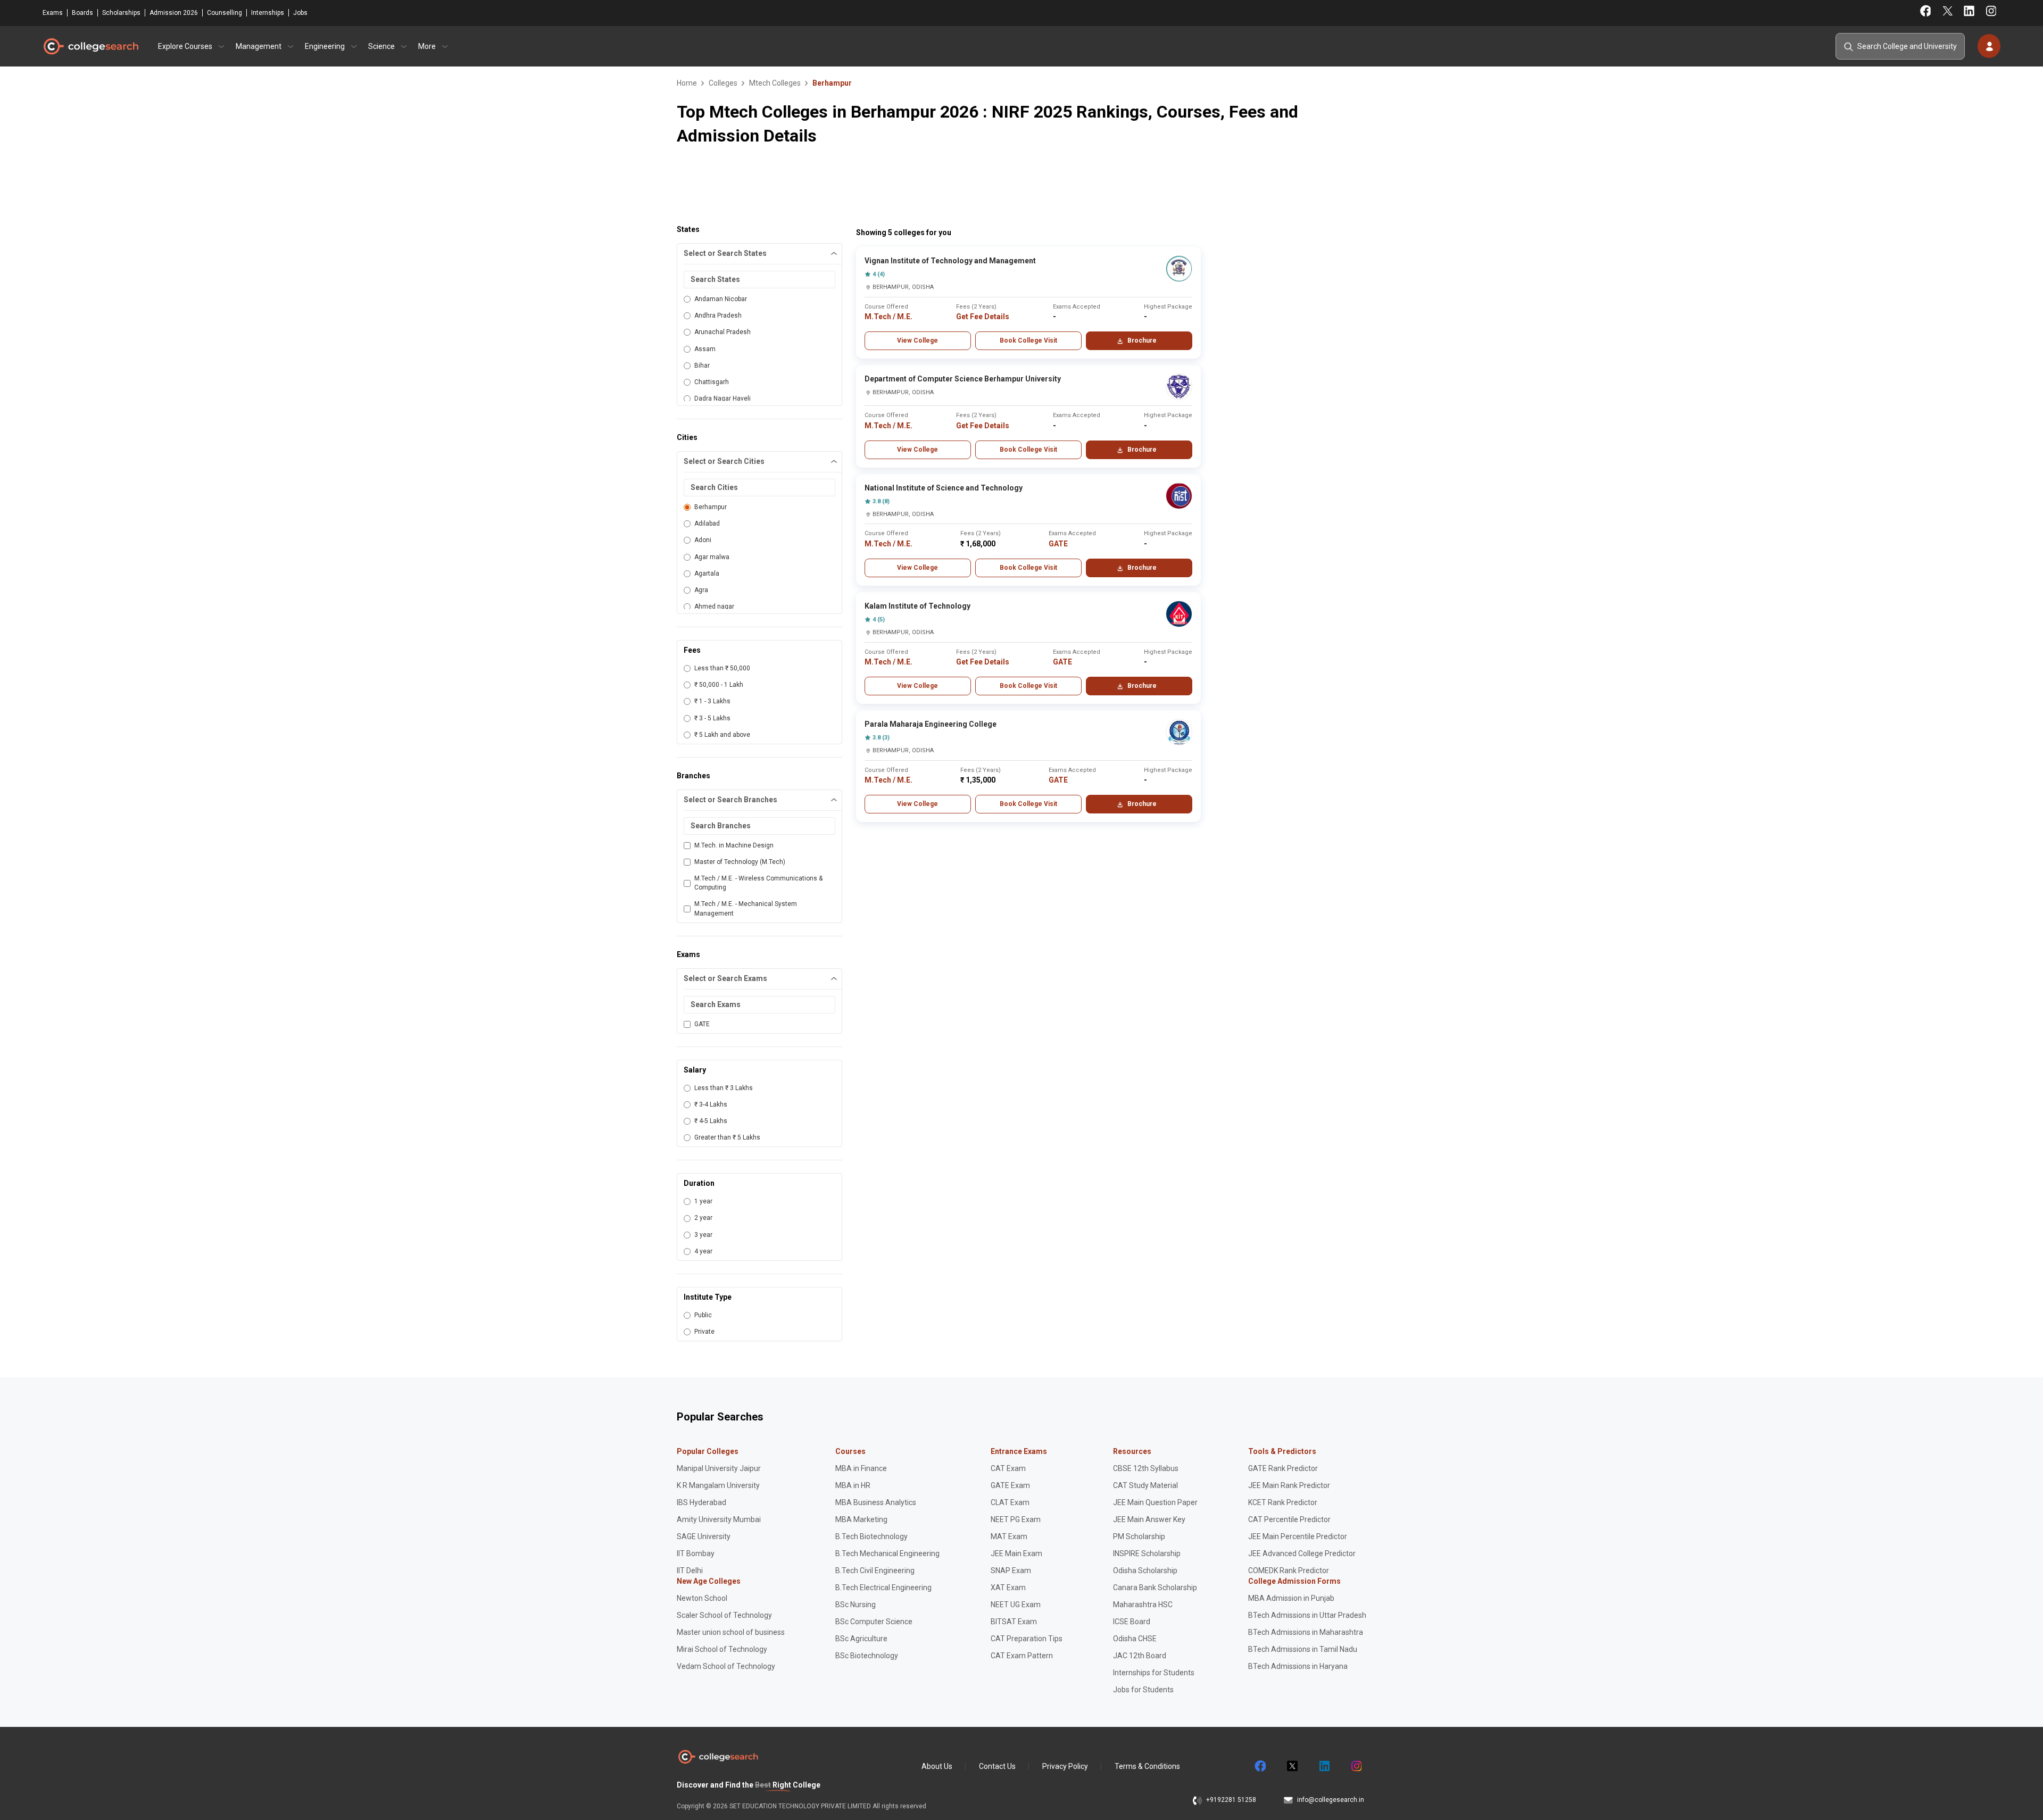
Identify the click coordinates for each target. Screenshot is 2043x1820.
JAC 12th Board (1140, 1656)
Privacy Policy (1065, 1766)
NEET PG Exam (1016, 1519)
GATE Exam (1010, 1485)
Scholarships (121, 13)
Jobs (300, 13)
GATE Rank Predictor (1283, 1468)
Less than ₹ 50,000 (722, 668)
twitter (1292, 1766)
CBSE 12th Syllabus (1146, 1468)
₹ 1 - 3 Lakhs (712, 701)
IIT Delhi (690, 1570)
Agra (701, 590)
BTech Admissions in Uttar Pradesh (1307, 1615)
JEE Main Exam (1016, 1553)
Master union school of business (731, 1632)
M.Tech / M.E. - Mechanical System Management (746, 908)
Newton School (702, 1598)
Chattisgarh (712, 382)
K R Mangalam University (718, 1485)
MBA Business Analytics (876, 1502)
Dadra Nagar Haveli (722, 398)
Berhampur (711, 507)
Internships (268, 13)
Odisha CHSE (1135, 1639)
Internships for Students (1154, 1673)
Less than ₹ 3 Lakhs (724, 1088)
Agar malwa (712, 557)
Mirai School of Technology (722, 1649)
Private (704, 1332)
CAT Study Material (1145, 1485)
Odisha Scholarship (1145, 1570)
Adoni (703, 540)
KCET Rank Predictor (1283, 1502)
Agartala (707, 574)
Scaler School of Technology (724, 1615)
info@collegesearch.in (1331, 1800)
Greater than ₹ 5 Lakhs (727, 1137)
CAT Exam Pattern (1022, 1656)
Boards (82, 13)
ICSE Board (1132, 1622)
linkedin (1324, 1766)
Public (703, 1315)
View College (917, 340)
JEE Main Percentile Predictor (1298, 1536)
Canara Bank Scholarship (1155, 1588)
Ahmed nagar (714, 606)
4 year (703, 1251)
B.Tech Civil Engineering (875, 1570)
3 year (703, 1235)
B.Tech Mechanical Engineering (887, 1553)
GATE (702, 1024)
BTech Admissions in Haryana (1298, 1666)
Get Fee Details (983, 317)
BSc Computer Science (874, 1622)
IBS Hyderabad (701, 1502)
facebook (1260, 1766)
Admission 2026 (174, 13)
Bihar (702, 365)
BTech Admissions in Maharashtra (1306, 1632)
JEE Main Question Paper (1155, 1502)
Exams (53, 13)
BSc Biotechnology (867, 1656)
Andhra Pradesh (718, 315)
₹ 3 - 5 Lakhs (712, 718)
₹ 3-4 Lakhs (711, 1104)
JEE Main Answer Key (1149, 1519)
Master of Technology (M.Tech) (740, 862)
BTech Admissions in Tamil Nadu (1303, 1649)
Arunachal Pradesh (722, 332)
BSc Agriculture (861, 1639)
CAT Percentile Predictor (1289, 1519)
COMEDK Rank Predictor (1289, 1570)
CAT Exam (1008, 1468)
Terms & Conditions (1147, 1766)
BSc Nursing (856, 1605)
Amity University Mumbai (719, 1519)
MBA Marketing (861, 1519)
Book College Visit (1028, 340)
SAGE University (704, 1536)
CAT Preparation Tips (1027, 1639)
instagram (1356, 1766)
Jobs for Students (1143, 1690)
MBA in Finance (861, 1468)
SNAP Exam (1011, 1570)
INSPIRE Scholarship (1147, 1553)
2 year (703, 1218)
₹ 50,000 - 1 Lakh (719, 685)
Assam (705, 349)
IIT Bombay (696, 1553)
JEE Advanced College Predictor (1302, 1553)
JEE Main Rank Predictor (1289, 1485)
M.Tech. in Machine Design (734, 845)
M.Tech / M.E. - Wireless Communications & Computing (758, 883)
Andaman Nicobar (721, 299)
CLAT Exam (1010, 1502)
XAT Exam (1008, 1588)
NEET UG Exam (1016, 1605)
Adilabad (707, 523)
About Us (937, 1766)
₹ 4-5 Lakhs (711, 1121)
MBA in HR (853, 1485)
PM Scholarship (1139, 1536)
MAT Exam (1009, 1536)
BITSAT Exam (1014, 1622)
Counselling (225, 13)
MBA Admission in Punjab (1291, 1598)
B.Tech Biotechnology (871, 1536)
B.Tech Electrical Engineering (883, 1588)
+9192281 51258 (1231, 1800)
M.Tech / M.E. (888, 317)
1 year (703, 1201)
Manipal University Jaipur (719, 1468)
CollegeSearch (90, 46)
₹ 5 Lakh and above (722, 735)
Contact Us (997, 1766)
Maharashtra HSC (1143, 1605)
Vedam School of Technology (726, 1666)
